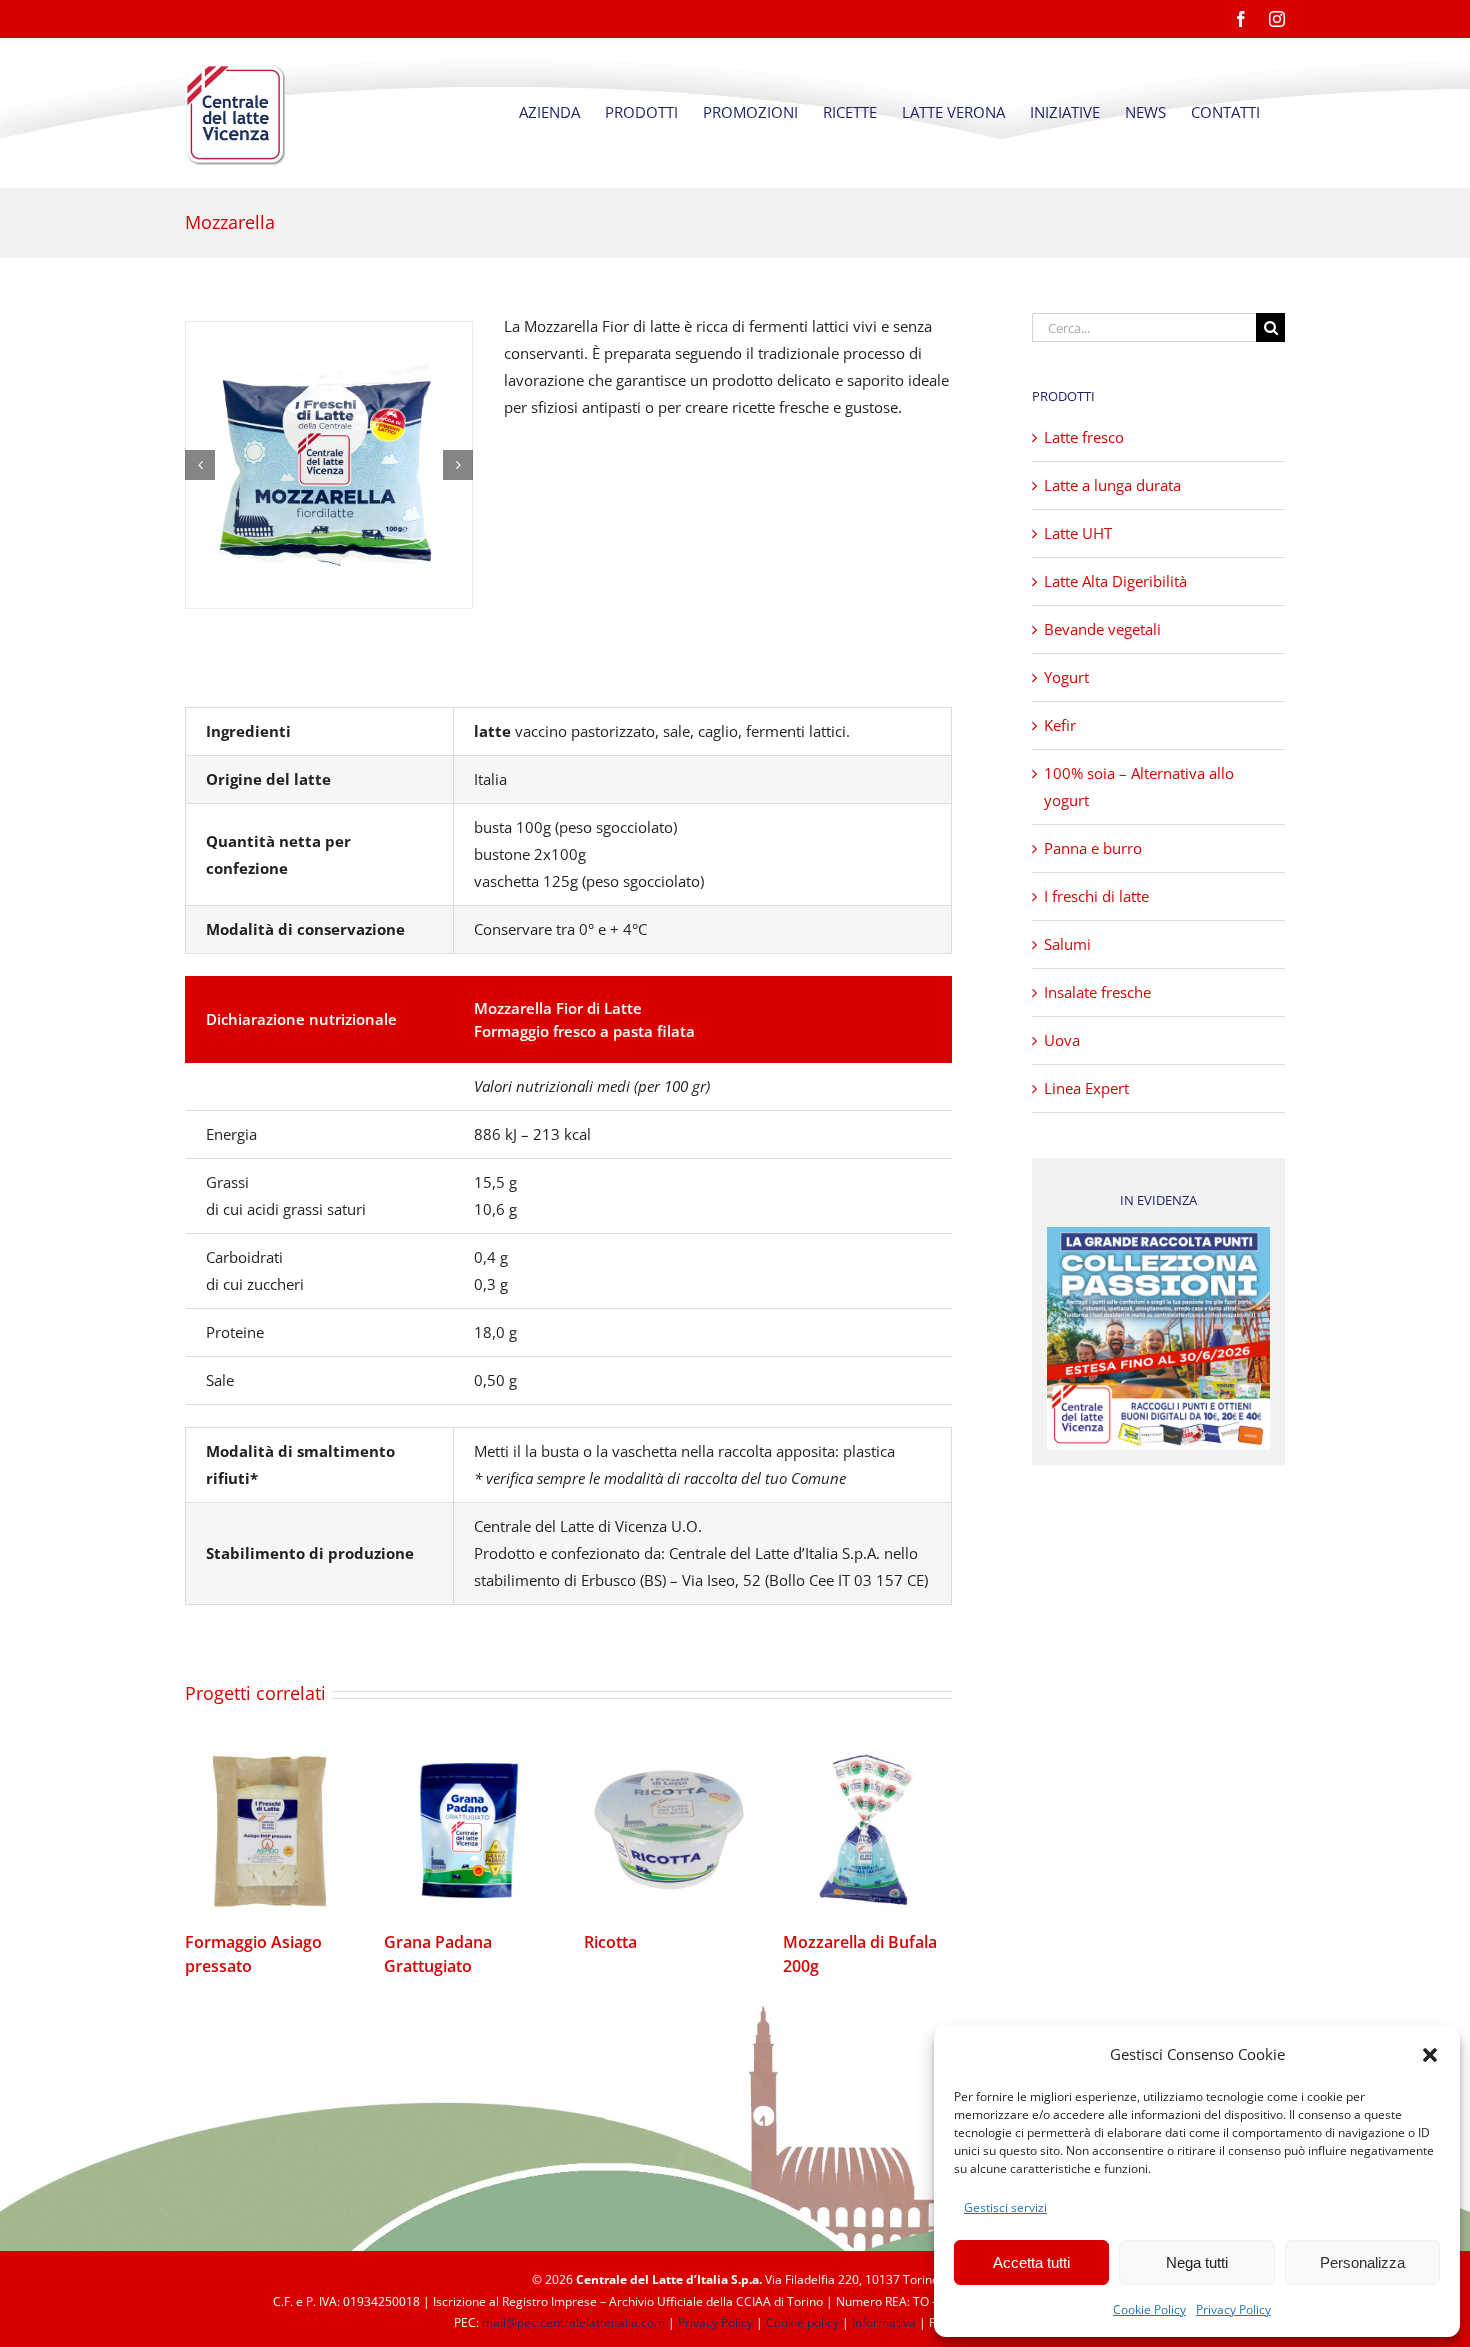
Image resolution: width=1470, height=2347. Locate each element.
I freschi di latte (1096, 896)
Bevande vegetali (1102, 629)
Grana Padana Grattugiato (469, 1831)
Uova (1062, 1040)
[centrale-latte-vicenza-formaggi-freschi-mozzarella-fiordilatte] (329, 465)
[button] (1430, 2055)
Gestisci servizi (1005, 2207)
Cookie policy (802, 2322)
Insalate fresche (1097, 992)
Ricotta (668, 1831)
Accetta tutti (1031, 2262)
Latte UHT (1078, 533)
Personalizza (1362, 2262)
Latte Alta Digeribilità (1115, 581)
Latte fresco (1084, 437)
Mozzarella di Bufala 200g (868, 1831)
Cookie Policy (1149, 2309)
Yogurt (1066, 677)
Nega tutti (1197, 2262)
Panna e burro (1093, 848)
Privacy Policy (1233, 2309)
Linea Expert (1086, 1088)
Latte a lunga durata (1112, 485)
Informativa (884, 2322)
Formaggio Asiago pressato (270, 1831)
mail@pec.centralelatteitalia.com (573, 2322)
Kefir (1060, 725)
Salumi (1067, 944)
